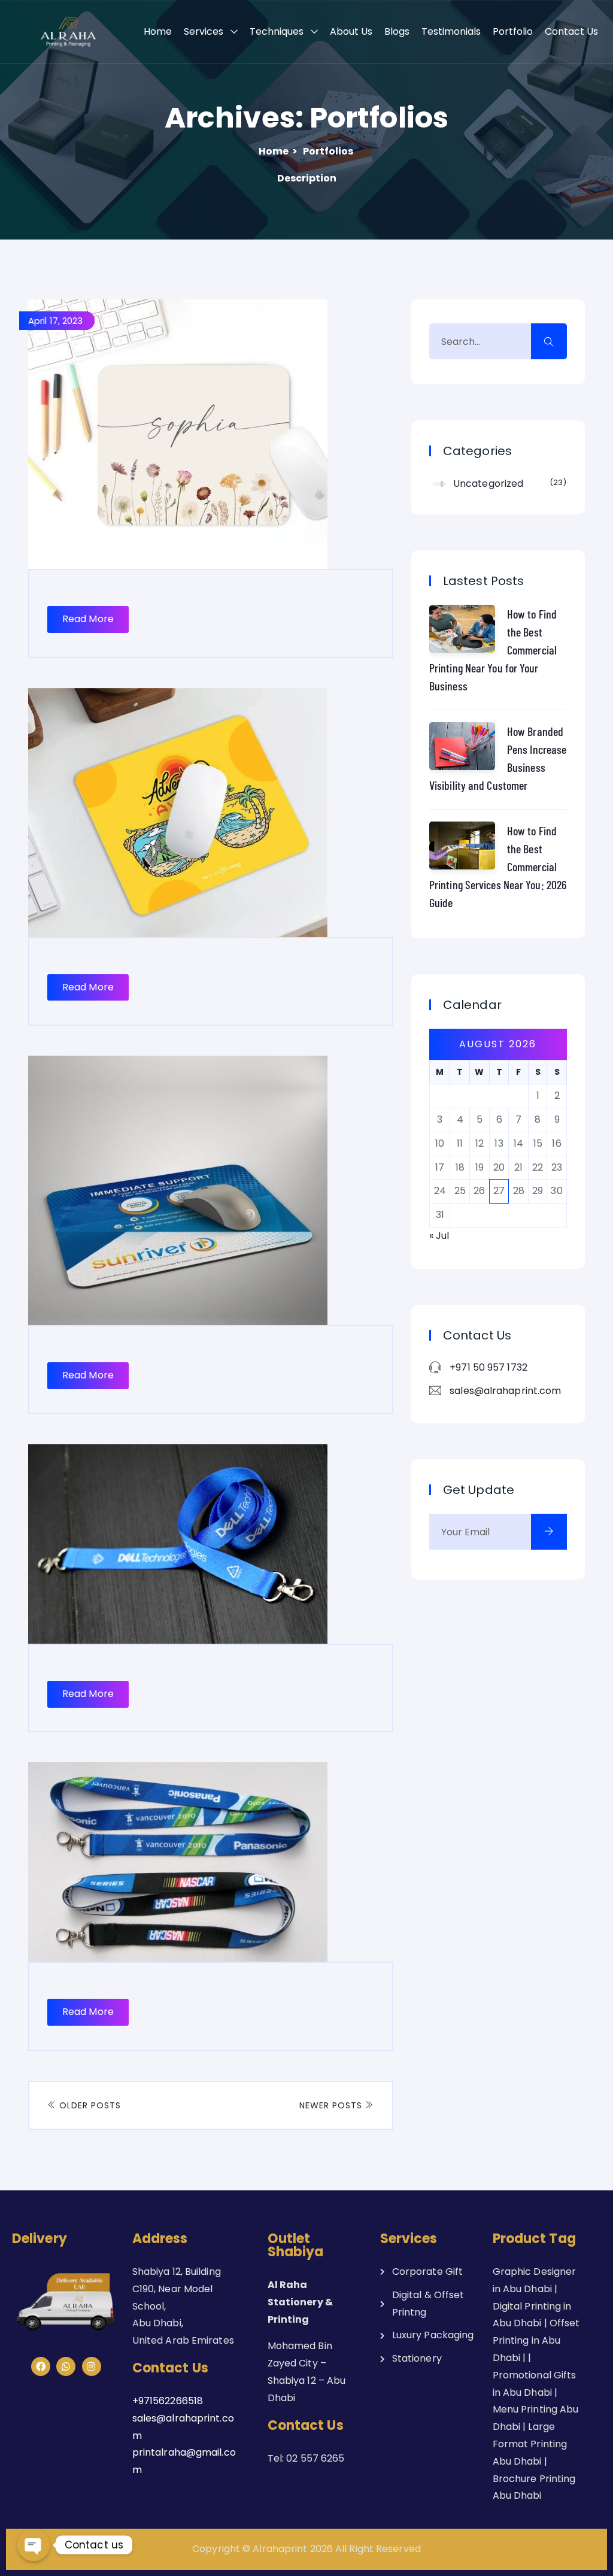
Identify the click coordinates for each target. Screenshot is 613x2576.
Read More (88, 619)
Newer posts (332, 2105)
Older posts (89, 2105)
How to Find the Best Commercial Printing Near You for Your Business (493, 650)
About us (351, 31)
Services (204, 31)
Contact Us (571, 31)
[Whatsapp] (66, 2366)
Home (158, 31)
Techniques (277, 31)
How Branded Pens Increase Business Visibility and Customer (498, 758)
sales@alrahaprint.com (505, 1391)
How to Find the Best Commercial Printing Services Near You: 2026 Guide (498, 866)
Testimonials (451, 31)
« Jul (439, 1236)
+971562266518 (168, 2401)
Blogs (397, 31)
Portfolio (513, 31)
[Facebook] (41, 2366)
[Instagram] (92, 2366)
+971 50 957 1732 (488, 1367)
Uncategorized (508, 484)
